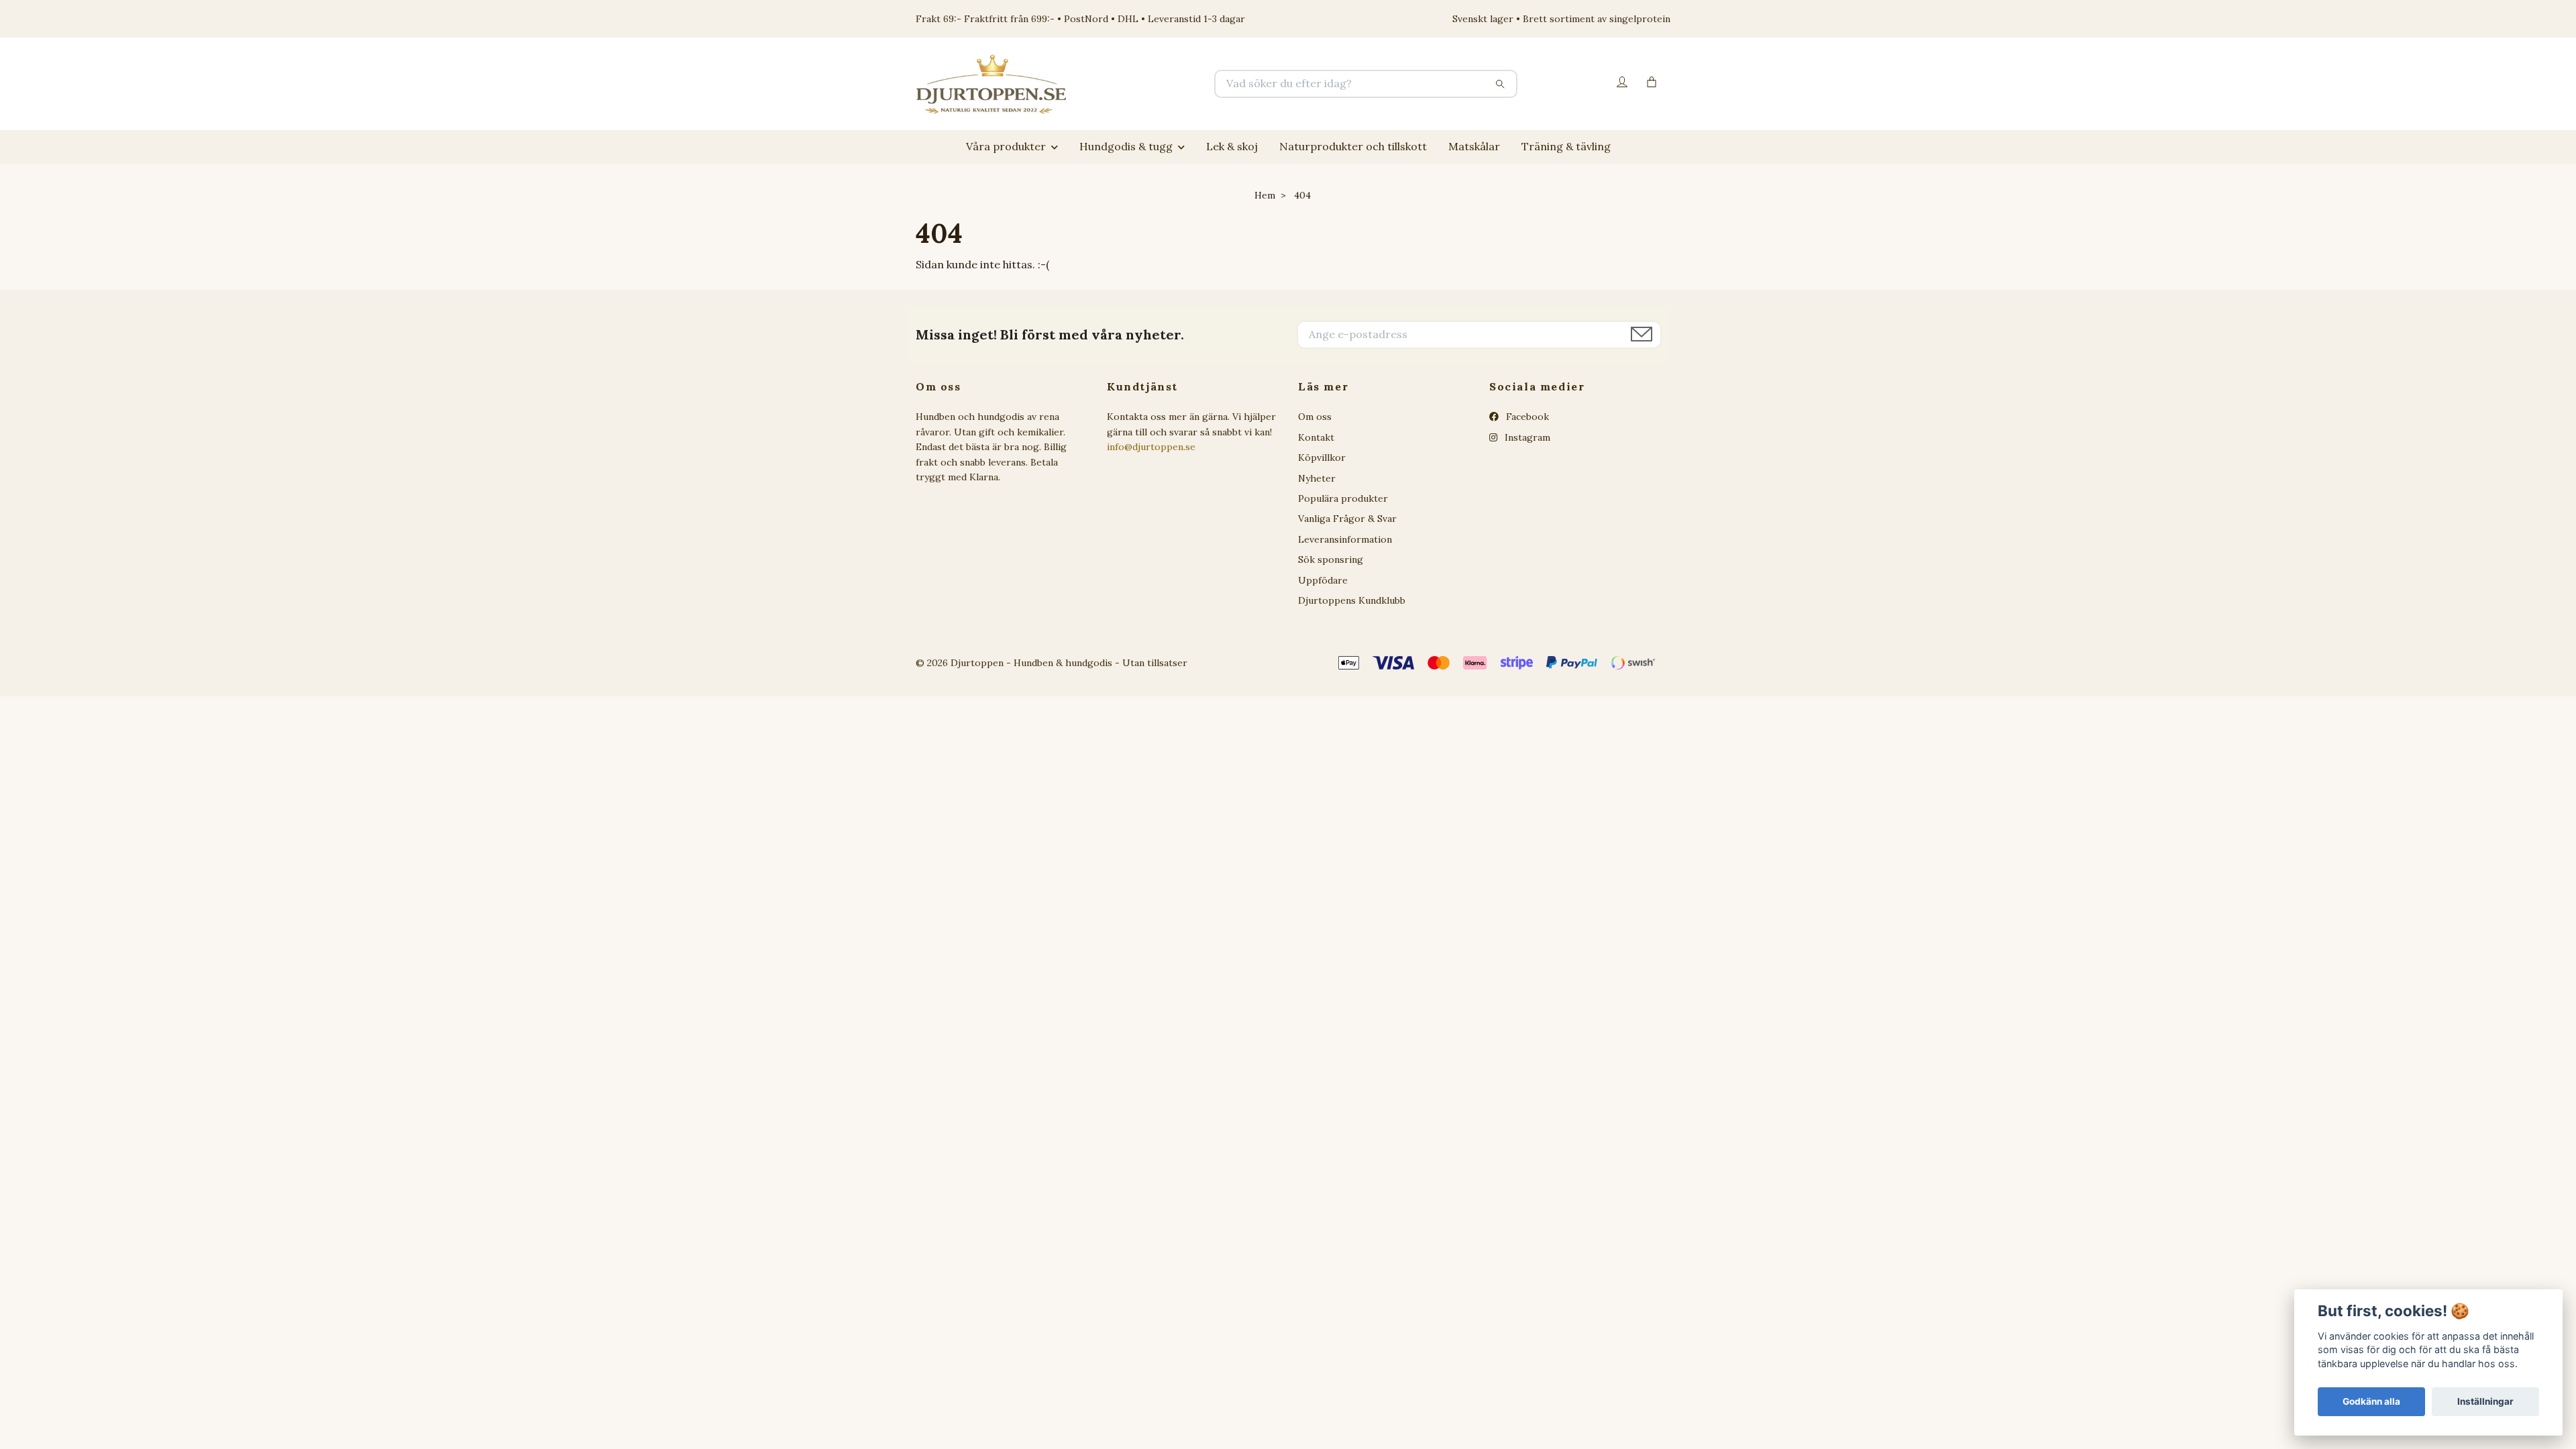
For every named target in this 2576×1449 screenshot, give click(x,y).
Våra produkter (1006, 146)
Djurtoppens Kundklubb (1352, 600)
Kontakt (1316, 437)
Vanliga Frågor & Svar (1347, 519)
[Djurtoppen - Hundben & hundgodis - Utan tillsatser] (1102, 84)
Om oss (1315, 417)
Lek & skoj (1232, 146)
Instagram (1526, 437)
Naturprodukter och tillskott (1353, 146)
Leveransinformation (1345, 539)
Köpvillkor (1322, 458)
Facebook (1526, 417)
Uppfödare (1323, 580)
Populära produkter (1343, 498)
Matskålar (1474, 146)
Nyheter (1317, 478)
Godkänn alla (2371, 1401)
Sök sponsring (1331, 559)
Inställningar (2485, 1401)
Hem (1265, 195)
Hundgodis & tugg (1126, 146)
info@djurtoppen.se (1151, 447)
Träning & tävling (1566, 146)
